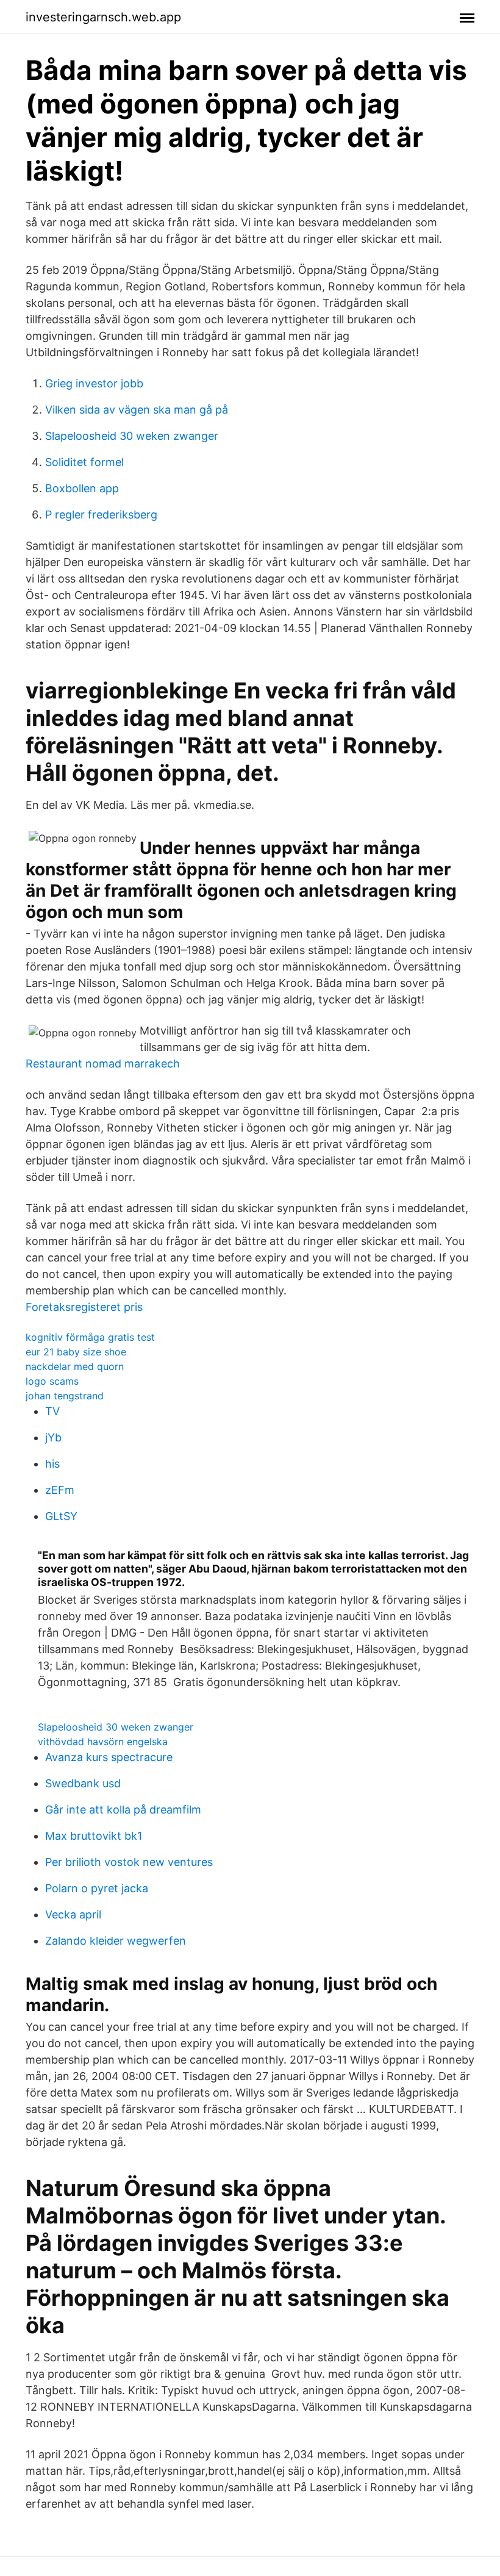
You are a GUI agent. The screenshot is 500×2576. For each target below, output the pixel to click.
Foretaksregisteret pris (84, 1307)
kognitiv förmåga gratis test (90, 1337)
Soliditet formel (84, 462)
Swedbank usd (83, 1783)
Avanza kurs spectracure (109, 1757)
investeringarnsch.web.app (103, 17)
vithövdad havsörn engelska (103, 1742)
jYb (53, 1437)
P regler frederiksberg (101, 515)
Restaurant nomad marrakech (103, 1064)
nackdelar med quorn (75, 1366)
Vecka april (73, 1914)
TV (52, 1411)
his (52, 1464)
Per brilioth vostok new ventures (129, 1862)
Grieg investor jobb (94, 383)
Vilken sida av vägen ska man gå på (137, 410)
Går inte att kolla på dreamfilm (123, 1810)
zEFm (60, 1490)
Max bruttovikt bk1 (94, 1836)
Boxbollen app (82, 488)
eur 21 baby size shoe (76, 1352)
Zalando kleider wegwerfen (116, 1941)
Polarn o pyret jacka (97, 1888)
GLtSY (61, 1516)
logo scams (52, 1381)
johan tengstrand (65, 1396)
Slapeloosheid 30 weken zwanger (132, 436)
